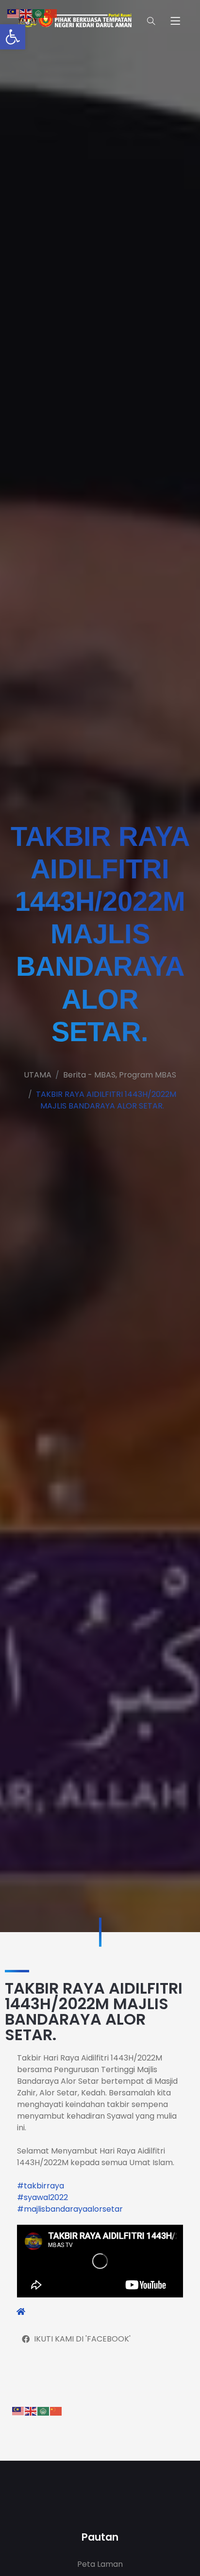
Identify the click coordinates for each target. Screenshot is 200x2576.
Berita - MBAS (89, 1075)
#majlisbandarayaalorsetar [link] (70, 2209)
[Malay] (18, 2411)
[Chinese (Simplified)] (56, 2411)
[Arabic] (44, 2411)
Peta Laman (100, 2564)
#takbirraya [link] (41, 2186)
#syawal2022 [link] (42, 2197)
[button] (13, 37)
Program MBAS (148, 1075)
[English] (31, 2411)
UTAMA (38, 1075)
